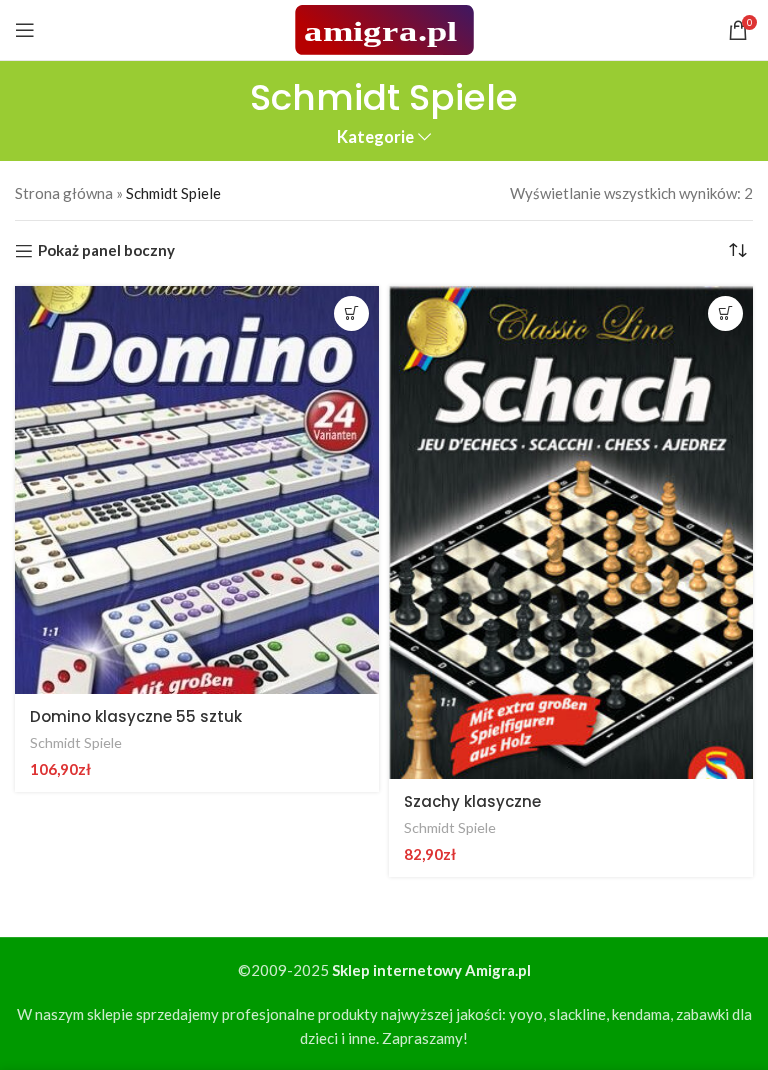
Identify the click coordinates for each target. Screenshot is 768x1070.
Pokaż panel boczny (106, 251)
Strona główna (64, 193)
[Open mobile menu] (25, 30)
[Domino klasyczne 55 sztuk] (197, 490)
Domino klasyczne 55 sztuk (136, 716)
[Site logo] (384, 28)
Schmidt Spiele (76, 742)
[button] (351, 313)
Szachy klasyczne (472, 801)
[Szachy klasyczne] (571, 533)
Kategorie (375, 137)
